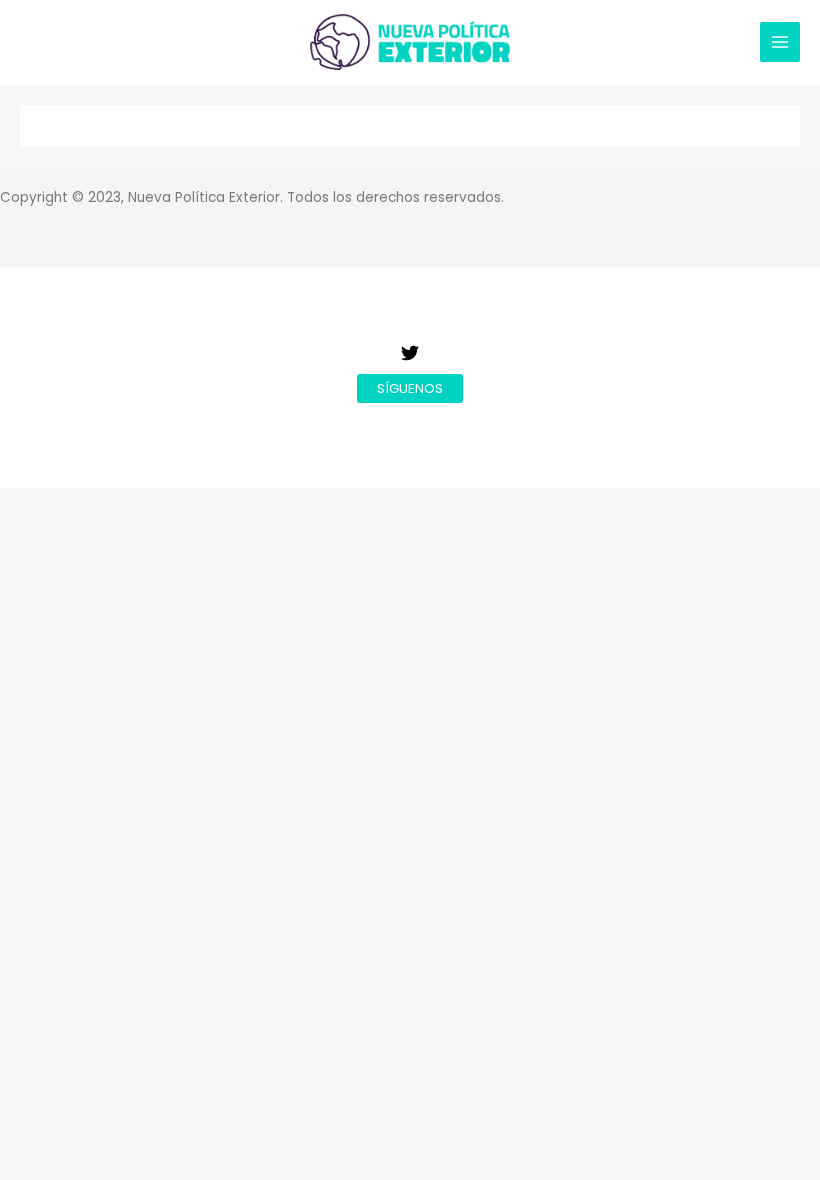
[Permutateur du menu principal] (780, 42)
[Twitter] (410, 353)
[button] (410, 388)
